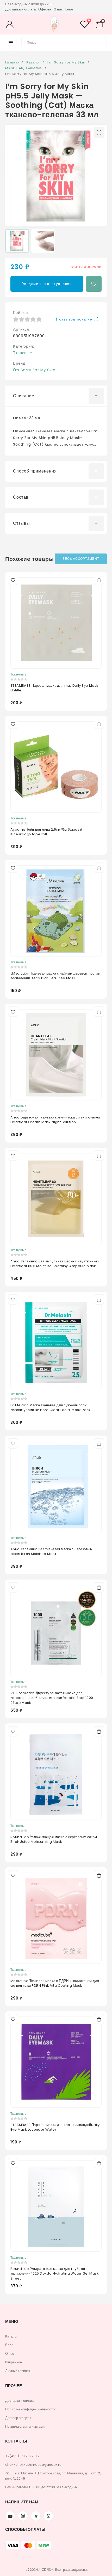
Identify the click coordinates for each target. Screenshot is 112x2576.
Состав (21, 497)
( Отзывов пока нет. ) (77, 319)
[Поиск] (100, 42)
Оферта (45, 9)
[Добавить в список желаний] (94, 284)
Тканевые (23, 353)
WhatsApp (48, 2516)
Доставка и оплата (20, 9)
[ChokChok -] (54, 25)
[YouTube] (10, 2516)
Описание (24, 396)
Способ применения (35, 471)
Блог (69, 9)
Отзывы (21, 523)
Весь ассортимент (81, 559)
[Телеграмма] (36, 2516)
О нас (58, 9)
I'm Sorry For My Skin (34, 370)
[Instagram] (23, 2516)
